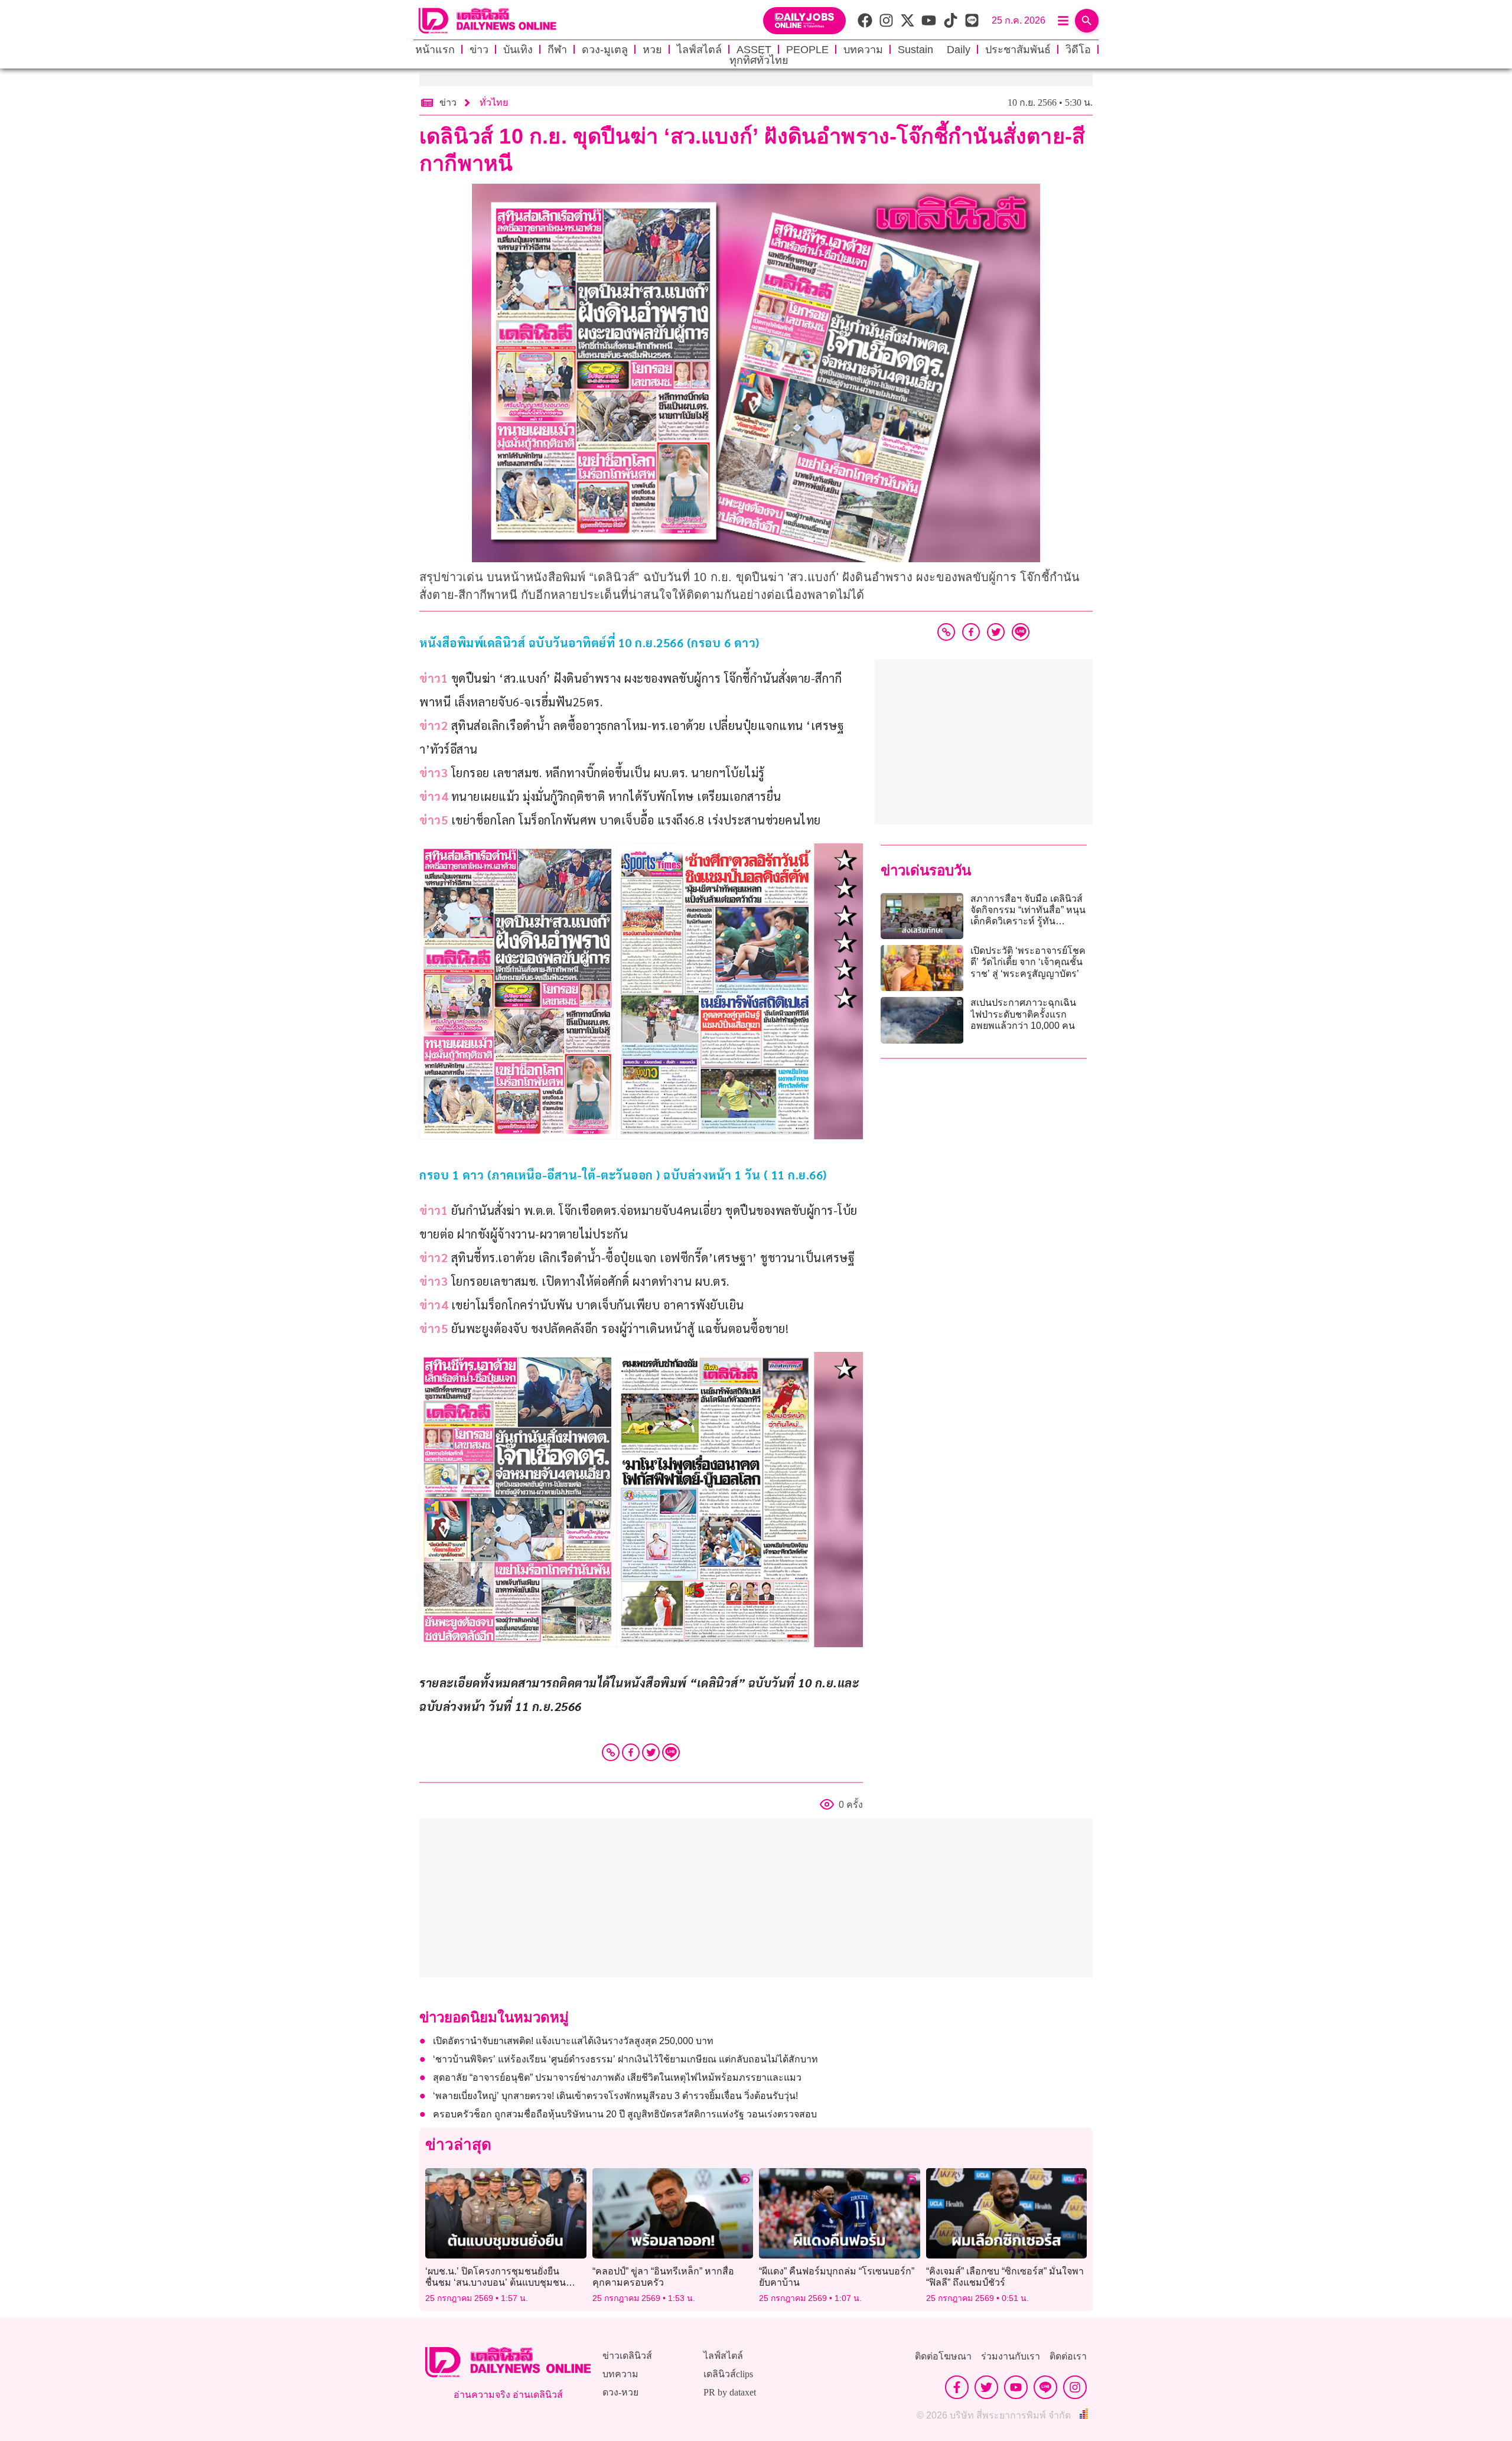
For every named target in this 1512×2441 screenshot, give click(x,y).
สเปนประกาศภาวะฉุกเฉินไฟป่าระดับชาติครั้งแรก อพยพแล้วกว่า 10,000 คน (1023, 1014)
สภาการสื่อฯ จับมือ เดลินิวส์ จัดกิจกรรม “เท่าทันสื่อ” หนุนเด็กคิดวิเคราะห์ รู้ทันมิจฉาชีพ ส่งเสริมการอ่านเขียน (1028, 921)
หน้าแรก (435, 50)
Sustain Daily (934, 50)
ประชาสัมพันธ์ (1018, 50)
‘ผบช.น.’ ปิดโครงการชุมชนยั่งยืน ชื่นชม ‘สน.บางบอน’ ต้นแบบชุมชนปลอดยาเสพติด (496, 2282)
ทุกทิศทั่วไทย (759, 60)
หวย (652, 50)
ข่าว (479, 50)
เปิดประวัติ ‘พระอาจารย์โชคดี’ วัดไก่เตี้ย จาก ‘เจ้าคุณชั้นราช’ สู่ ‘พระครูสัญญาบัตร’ (1028, 962)
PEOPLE (807, 50)
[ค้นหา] (1087, 21)
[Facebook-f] (957, 2387)
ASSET (754, 50)
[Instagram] (1075, 2387)
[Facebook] (631, 1752)
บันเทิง (518, 50)
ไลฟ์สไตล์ (699, 50)
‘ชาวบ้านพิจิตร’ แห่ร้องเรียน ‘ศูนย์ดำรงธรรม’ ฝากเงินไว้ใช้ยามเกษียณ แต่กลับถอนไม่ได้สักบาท (625, 2059)
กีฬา (557, 50)
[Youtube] (1016, 2387)
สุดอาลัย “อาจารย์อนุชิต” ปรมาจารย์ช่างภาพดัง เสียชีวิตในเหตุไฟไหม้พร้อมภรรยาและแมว (617, 2077)
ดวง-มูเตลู (605, 50)
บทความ (863, 50)
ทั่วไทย (494, 102)
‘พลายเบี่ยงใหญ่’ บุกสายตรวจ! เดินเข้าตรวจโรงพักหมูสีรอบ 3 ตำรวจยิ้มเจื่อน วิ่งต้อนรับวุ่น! (615, 2096)
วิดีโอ (1078, 50)
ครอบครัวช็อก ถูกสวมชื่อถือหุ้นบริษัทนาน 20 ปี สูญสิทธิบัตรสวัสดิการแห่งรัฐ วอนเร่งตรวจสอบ (625, 2114)
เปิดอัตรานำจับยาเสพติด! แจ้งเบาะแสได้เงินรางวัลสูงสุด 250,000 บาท (573, 2041)
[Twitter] (651, 1752)
